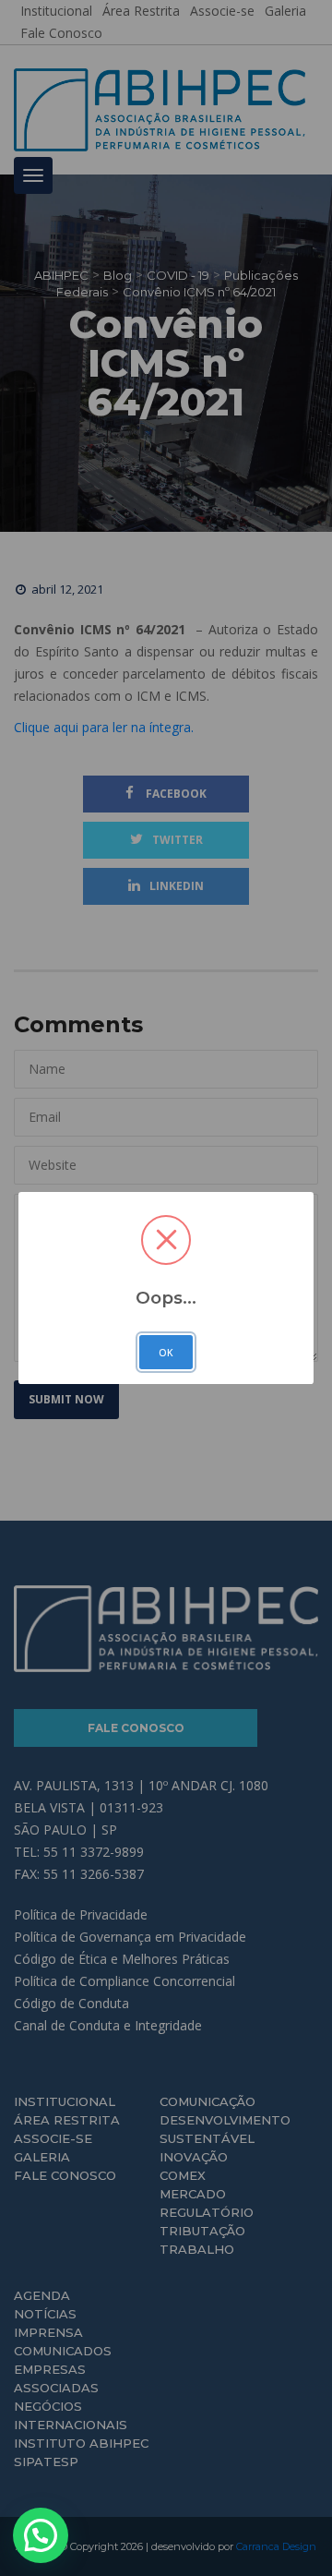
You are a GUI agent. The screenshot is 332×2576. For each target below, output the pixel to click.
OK (166, 1353)
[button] (41, 2535)
